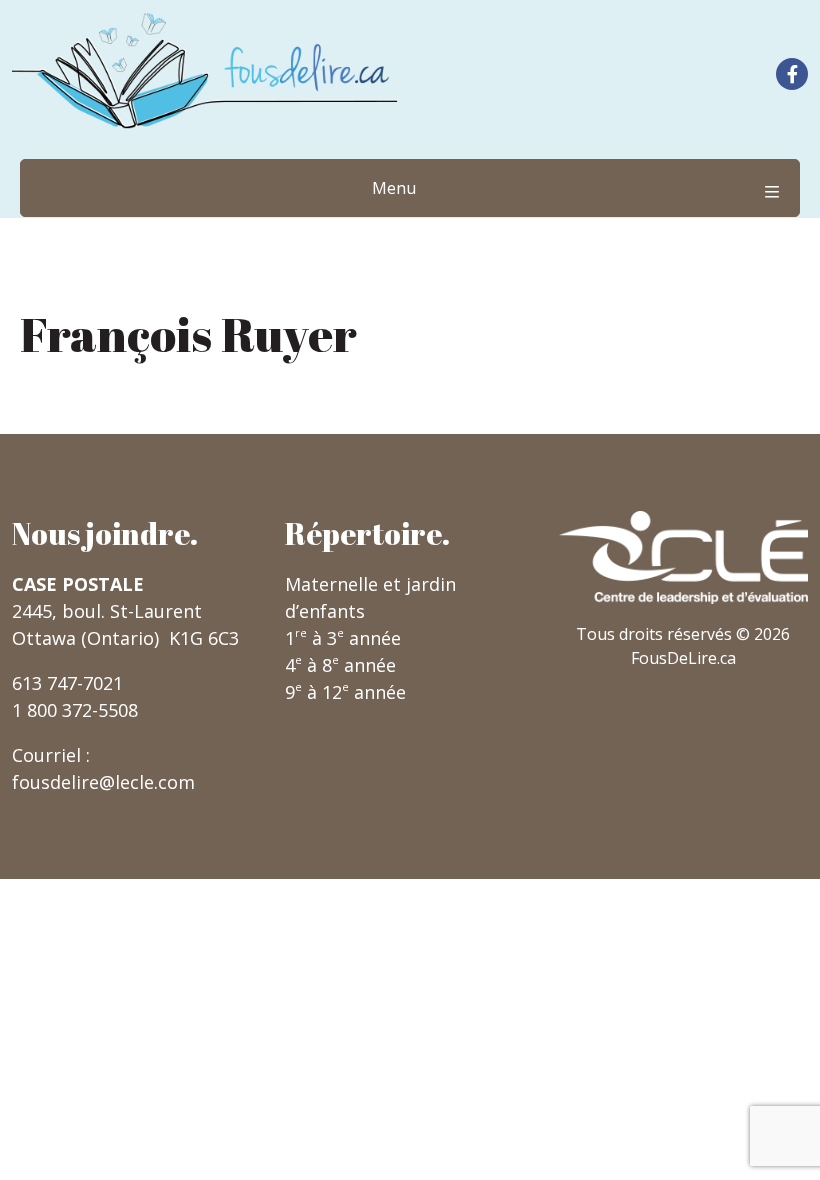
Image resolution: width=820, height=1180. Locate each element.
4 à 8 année (340, 665)
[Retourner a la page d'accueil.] (205, 70)
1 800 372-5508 (75, 710)
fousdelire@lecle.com (103, 782)
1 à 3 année (343, 638)
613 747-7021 (67, 683)
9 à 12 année (345, 692)
